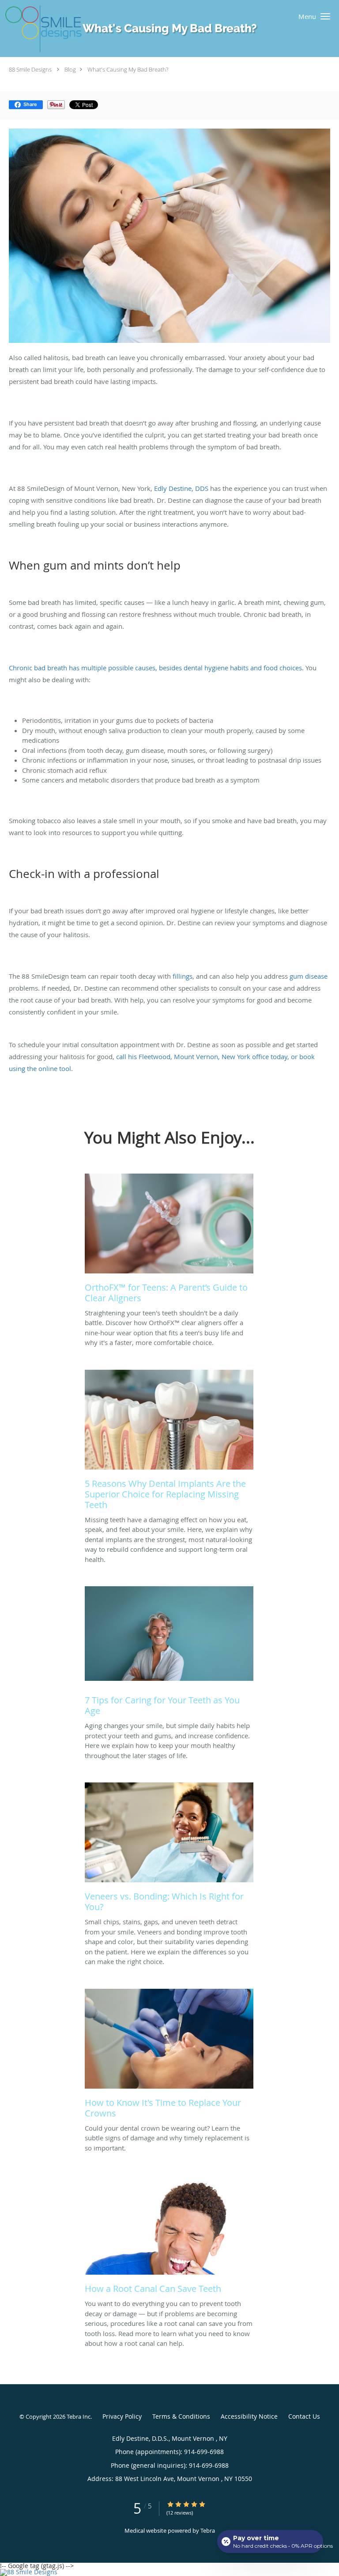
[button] (325, 16)
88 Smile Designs (30, 69)
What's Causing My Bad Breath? (128, 69)
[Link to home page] (137, 29)
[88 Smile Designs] (169, 2572)
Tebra (208, 2530)
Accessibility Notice (249, 2416)
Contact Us (304, 2416)
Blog (70, 69)
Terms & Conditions (181, 2416)
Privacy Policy (122, 2416)
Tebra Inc (79, 2416)
